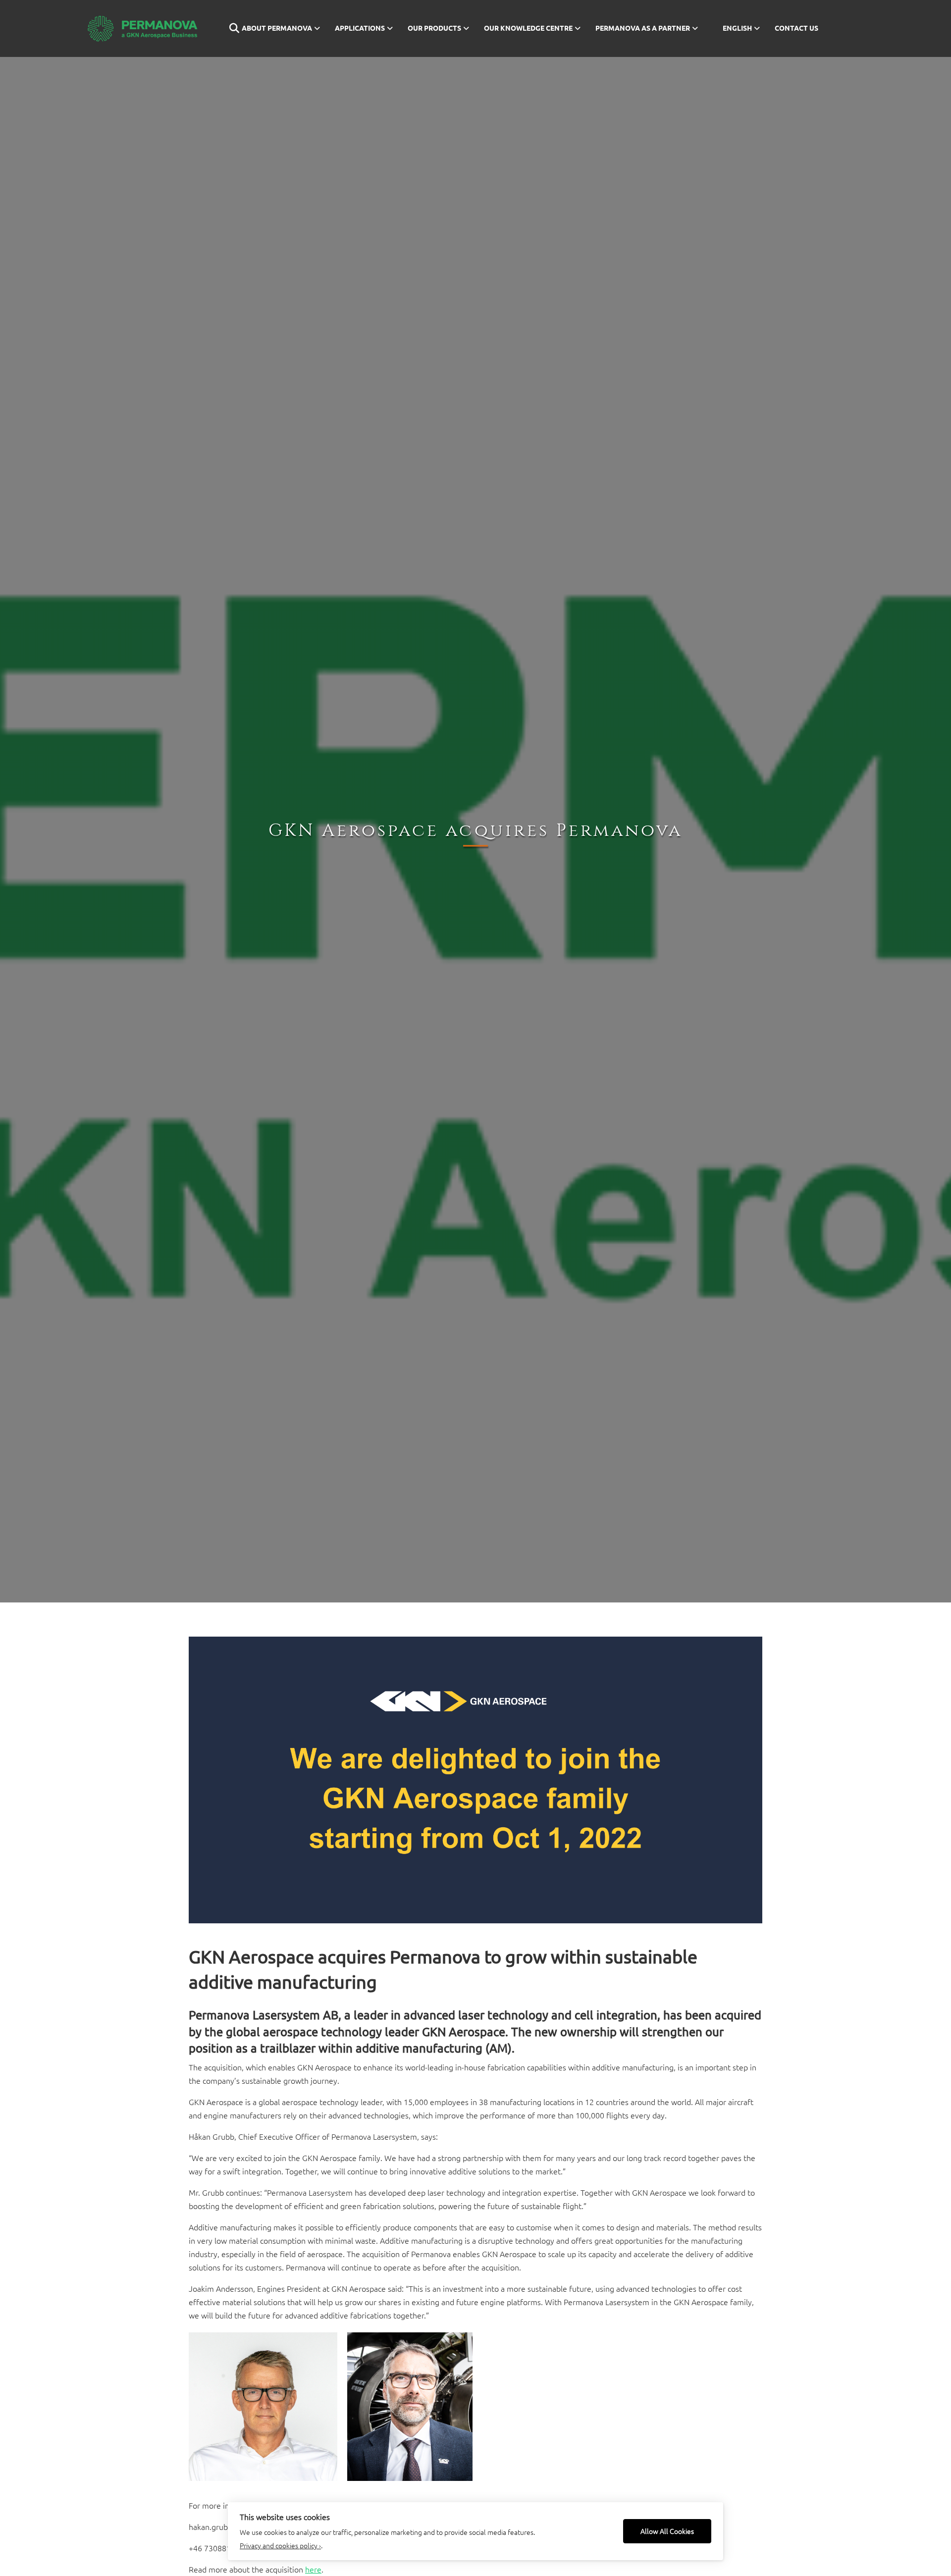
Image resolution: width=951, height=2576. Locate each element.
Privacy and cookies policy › (280, 2545)
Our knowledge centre (528, 28)
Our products (434, 28)
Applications (360, 28)
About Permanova (277, 28)
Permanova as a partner (643, 28)
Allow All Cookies (667, 2531)
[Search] (228, 28)
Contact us (796, 28)
